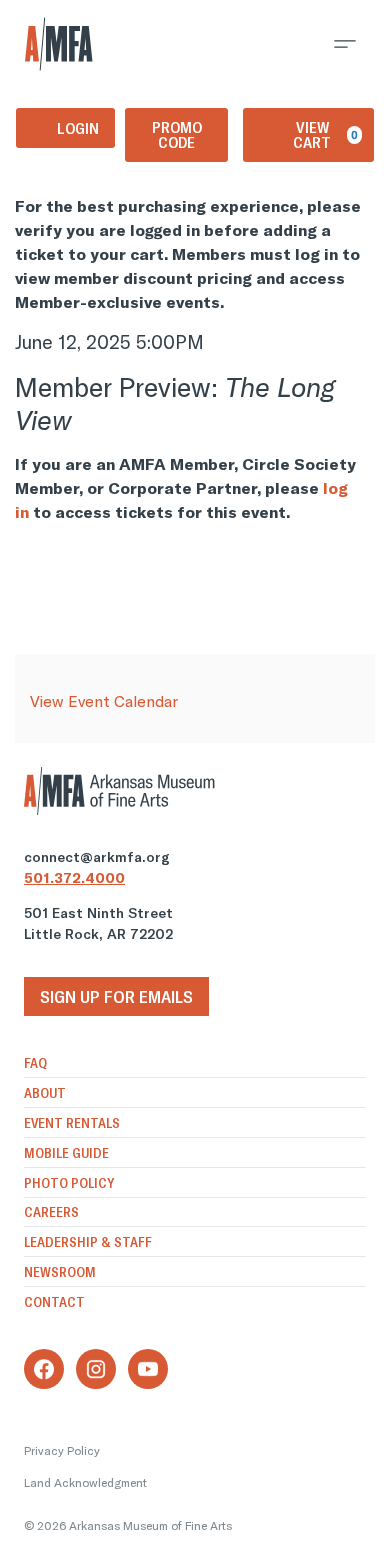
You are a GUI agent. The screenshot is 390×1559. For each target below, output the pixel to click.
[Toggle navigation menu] (345, 44)
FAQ (35, 1063)
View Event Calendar (104, 701)
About (45, 1093)
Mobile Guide (66, 1153)
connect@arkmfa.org (97, 857)
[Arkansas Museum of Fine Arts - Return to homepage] (59, 44)
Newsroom (60, 1272)
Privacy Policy (62, 1450)
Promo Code (177, 134)
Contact (54, 1302)
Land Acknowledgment (85, 1482)
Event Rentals (72, 1123)
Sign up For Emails (116, 996)
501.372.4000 (74, 878)
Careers (51, 1212)
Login (78, 128)
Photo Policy (69, 1183)
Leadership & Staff (88, 1242)
